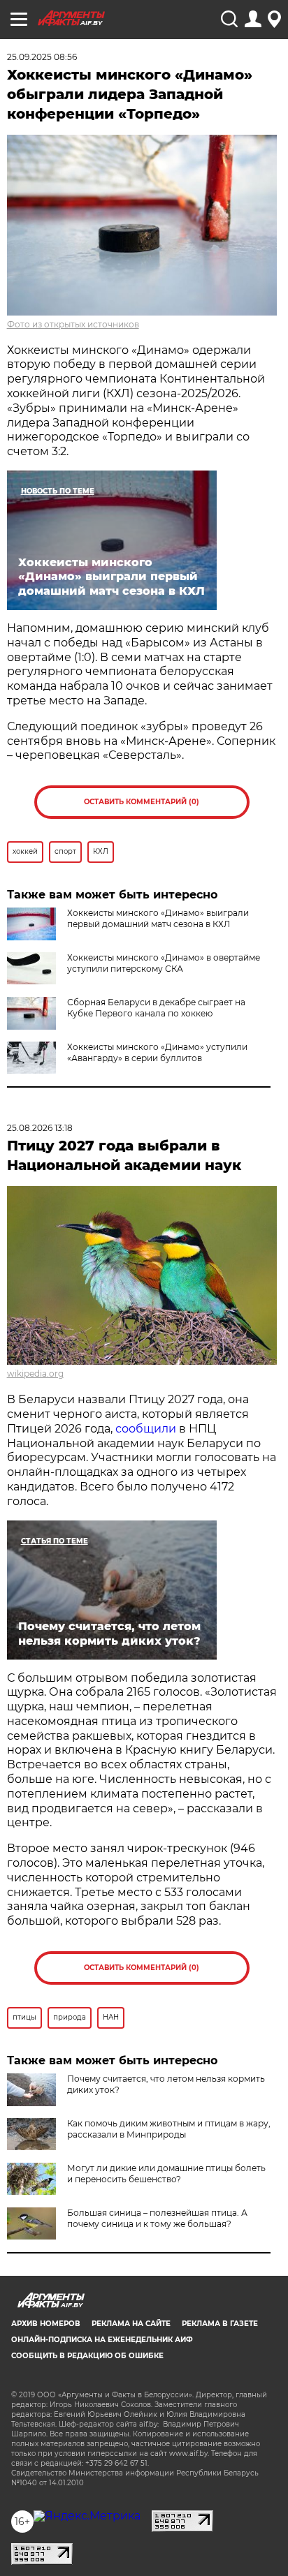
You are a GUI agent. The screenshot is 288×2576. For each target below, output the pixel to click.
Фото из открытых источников (73, 324)
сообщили (146, 1429)
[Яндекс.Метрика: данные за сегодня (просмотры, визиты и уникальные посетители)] (87, 2516)
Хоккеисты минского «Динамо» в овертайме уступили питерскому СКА (164, 963)
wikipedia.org (35, 1374)
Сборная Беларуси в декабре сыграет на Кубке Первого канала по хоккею (156, 1008)
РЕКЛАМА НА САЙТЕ (131, 2324)
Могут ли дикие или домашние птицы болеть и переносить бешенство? (166, 2174)
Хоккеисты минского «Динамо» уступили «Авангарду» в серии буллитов (157, 1052)
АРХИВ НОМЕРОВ (46, 2324)
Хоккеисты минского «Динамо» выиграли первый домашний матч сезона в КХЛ (158, 918)
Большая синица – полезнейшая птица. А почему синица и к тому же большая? (157, 2218)
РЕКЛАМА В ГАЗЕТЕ (220, 2324)
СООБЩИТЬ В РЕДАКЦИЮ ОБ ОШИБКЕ (87, 2356)
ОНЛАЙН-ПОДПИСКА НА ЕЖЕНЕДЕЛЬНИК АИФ (102, 2340)
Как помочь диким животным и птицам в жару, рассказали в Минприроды (169, 2129)
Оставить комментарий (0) (142, 802)
